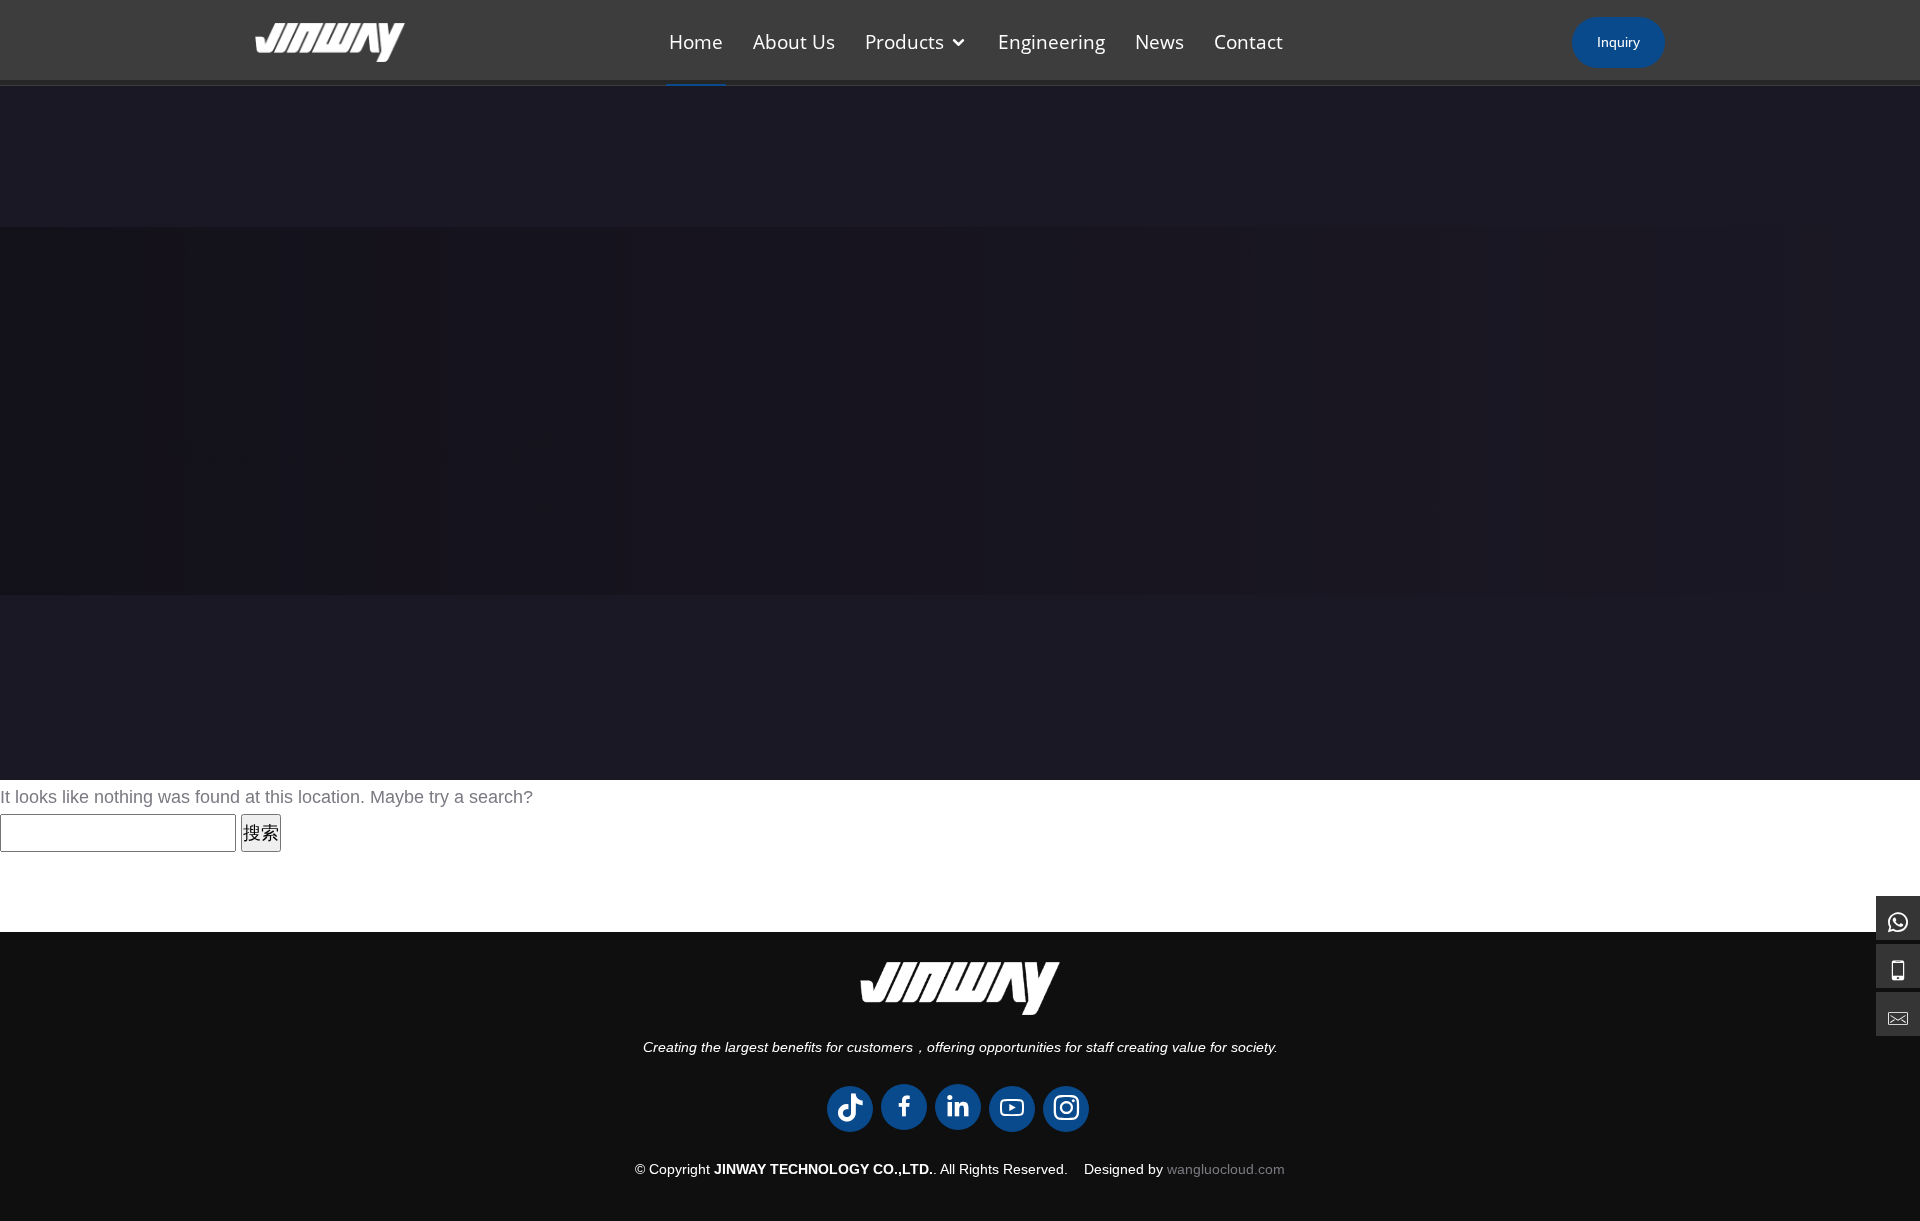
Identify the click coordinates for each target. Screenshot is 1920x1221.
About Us (794, 42)
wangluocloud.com (1226, 1169)
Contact (1248, 42)
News (1159, 42)
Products (904, 42)
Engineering (1051, 42)
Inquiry (1618, 42)
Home (696, 42)
